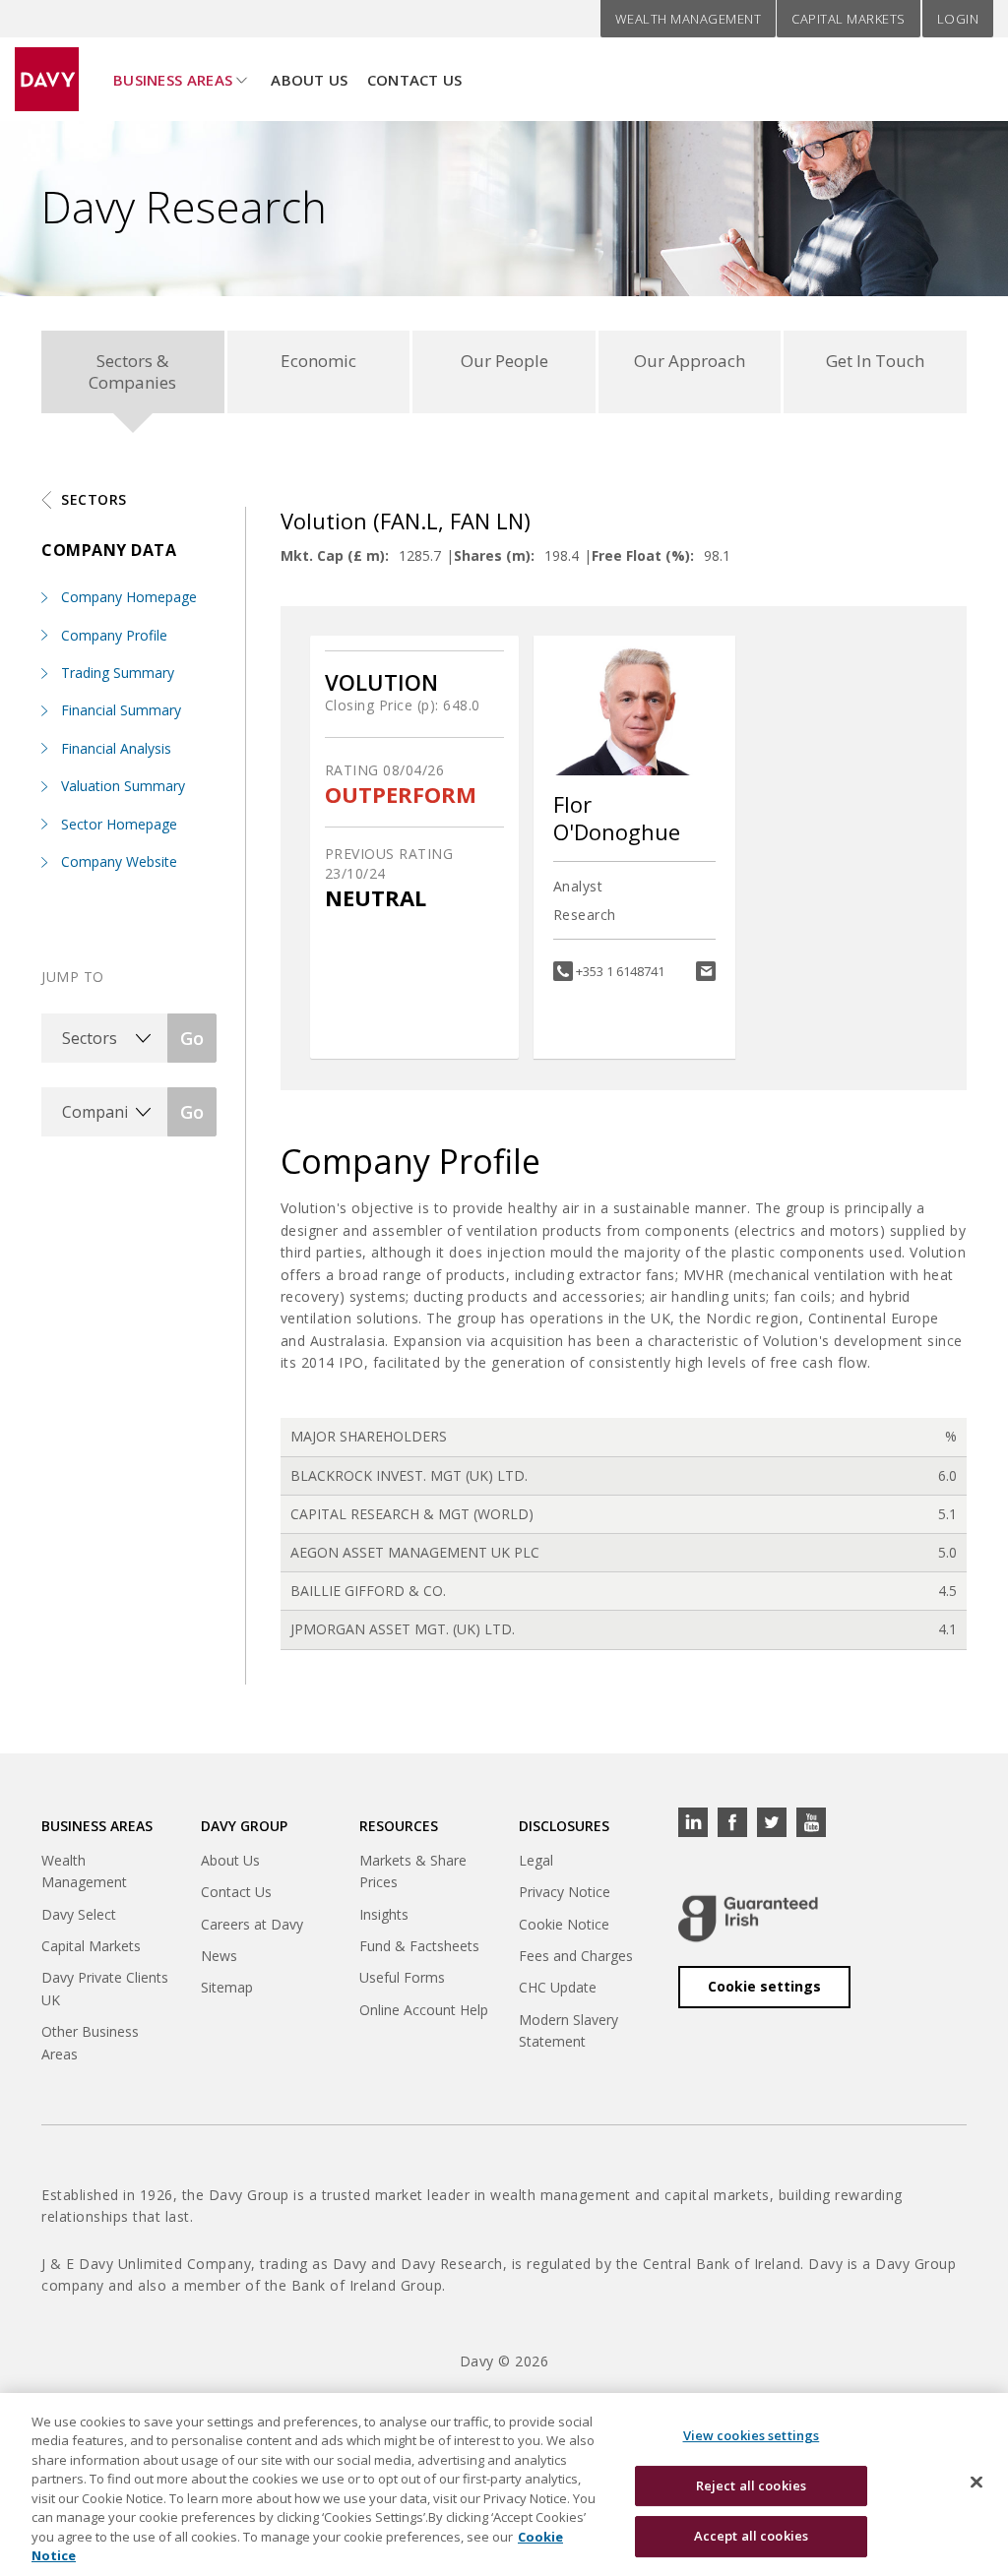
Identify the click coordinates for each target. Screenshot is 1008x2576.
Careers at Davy (252, 1924)
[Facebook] (732, 1822)
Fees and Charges (576, 1956)
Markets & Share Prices (413, 1871)
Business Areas (173, 80)
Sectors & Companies (132, 371)
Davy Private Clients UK (105, 1988)
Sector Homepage (119, 824)
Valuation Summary (123, 786)
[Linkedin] (693, 1822)
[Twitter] (772, 1822)
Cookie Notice (564, 1924)
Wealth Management (689, 19)
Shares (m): (494, 555)
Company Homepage (129, 597)
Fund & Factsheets (419, 1946)
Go (192, 1038)
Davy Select (79, 1914)
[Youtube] (811, 1822)
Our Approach (690, 361)
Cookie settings (764, 1986)
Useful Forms (402, 1977)
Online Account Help (424, 2010)
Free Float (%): (643, 555)
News (219, 1956)
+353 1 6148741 (620, 971)
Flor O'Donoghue (617, 818)
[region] (504, 2484)
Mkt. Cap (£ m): (335, 555)
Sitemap (227, 1987)
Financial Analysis (116, 748)
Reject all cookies (751, 2485)
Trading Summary (118, 673)
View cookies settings (752, 2435)
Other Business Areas (90, 2042)
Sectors (94, 499)
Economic (318, 361)
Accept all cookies (751, 2536)
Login (958, 19)
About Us (309, 80)
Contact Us (415, 80)
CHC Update (558, 1987)
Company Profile (114, 635)
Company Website (119, 861)
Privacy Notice (565, 1892)
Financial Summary (121, 710)
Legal (536, 1860)
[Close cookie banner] (976, 2482)
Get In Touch (875, 361)
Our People (504, 361)
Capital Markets (849, 19)
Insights (384, 1914)
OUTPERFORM (401, 795)
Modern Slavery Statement (568, 2030)
